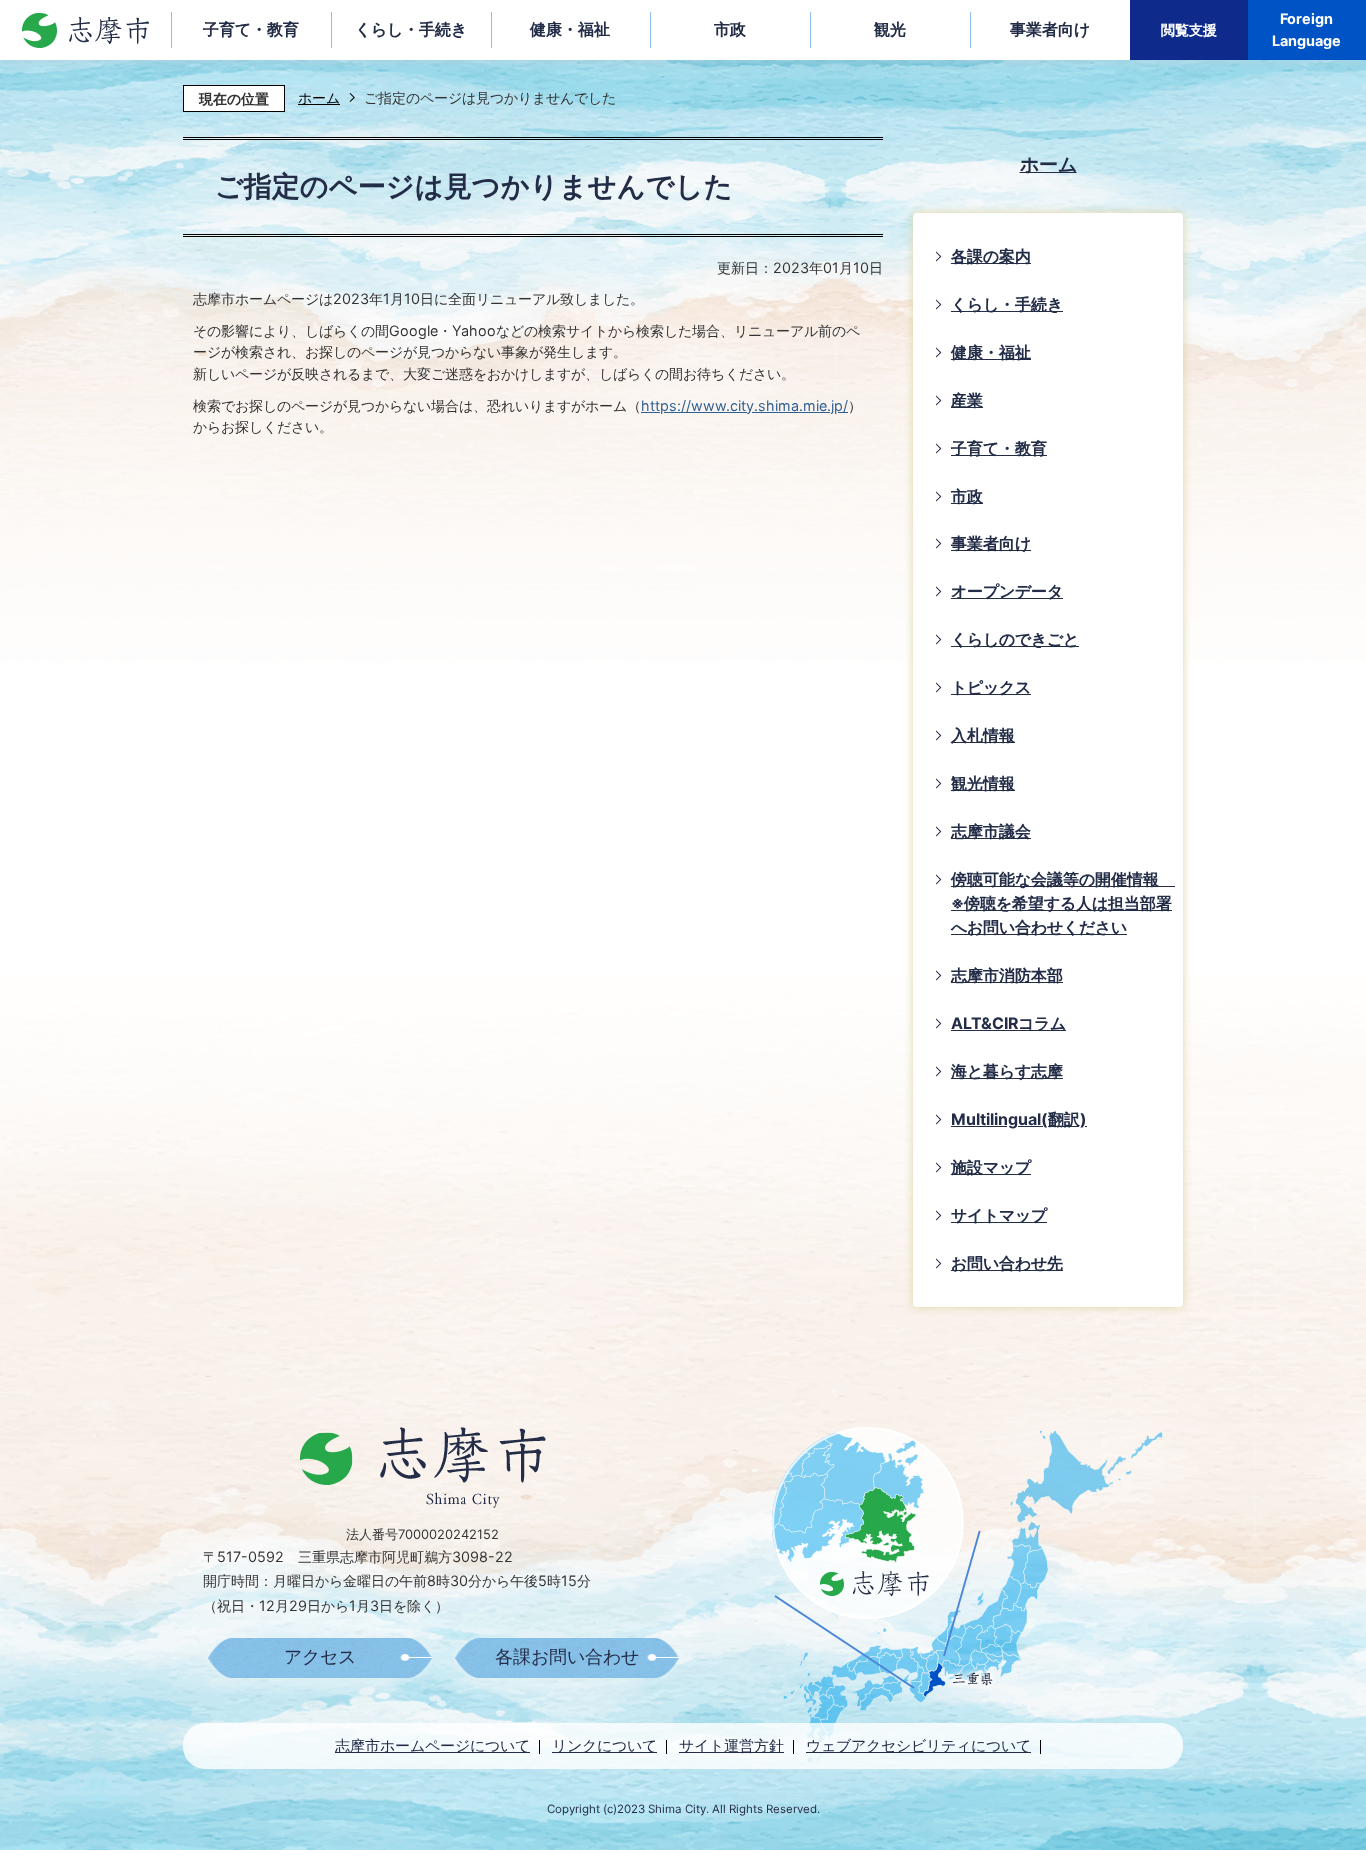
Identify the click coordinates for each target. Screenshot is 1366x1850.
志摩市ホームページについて (432, 1745)
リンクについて (604, 1745)
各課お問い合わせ (567, 1657)
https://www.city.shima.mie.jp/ (744, 405)
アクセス (320, 1657)
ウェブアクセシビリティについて (918, 1745)
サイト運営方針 (731, 1745)
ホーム (319, 97)
